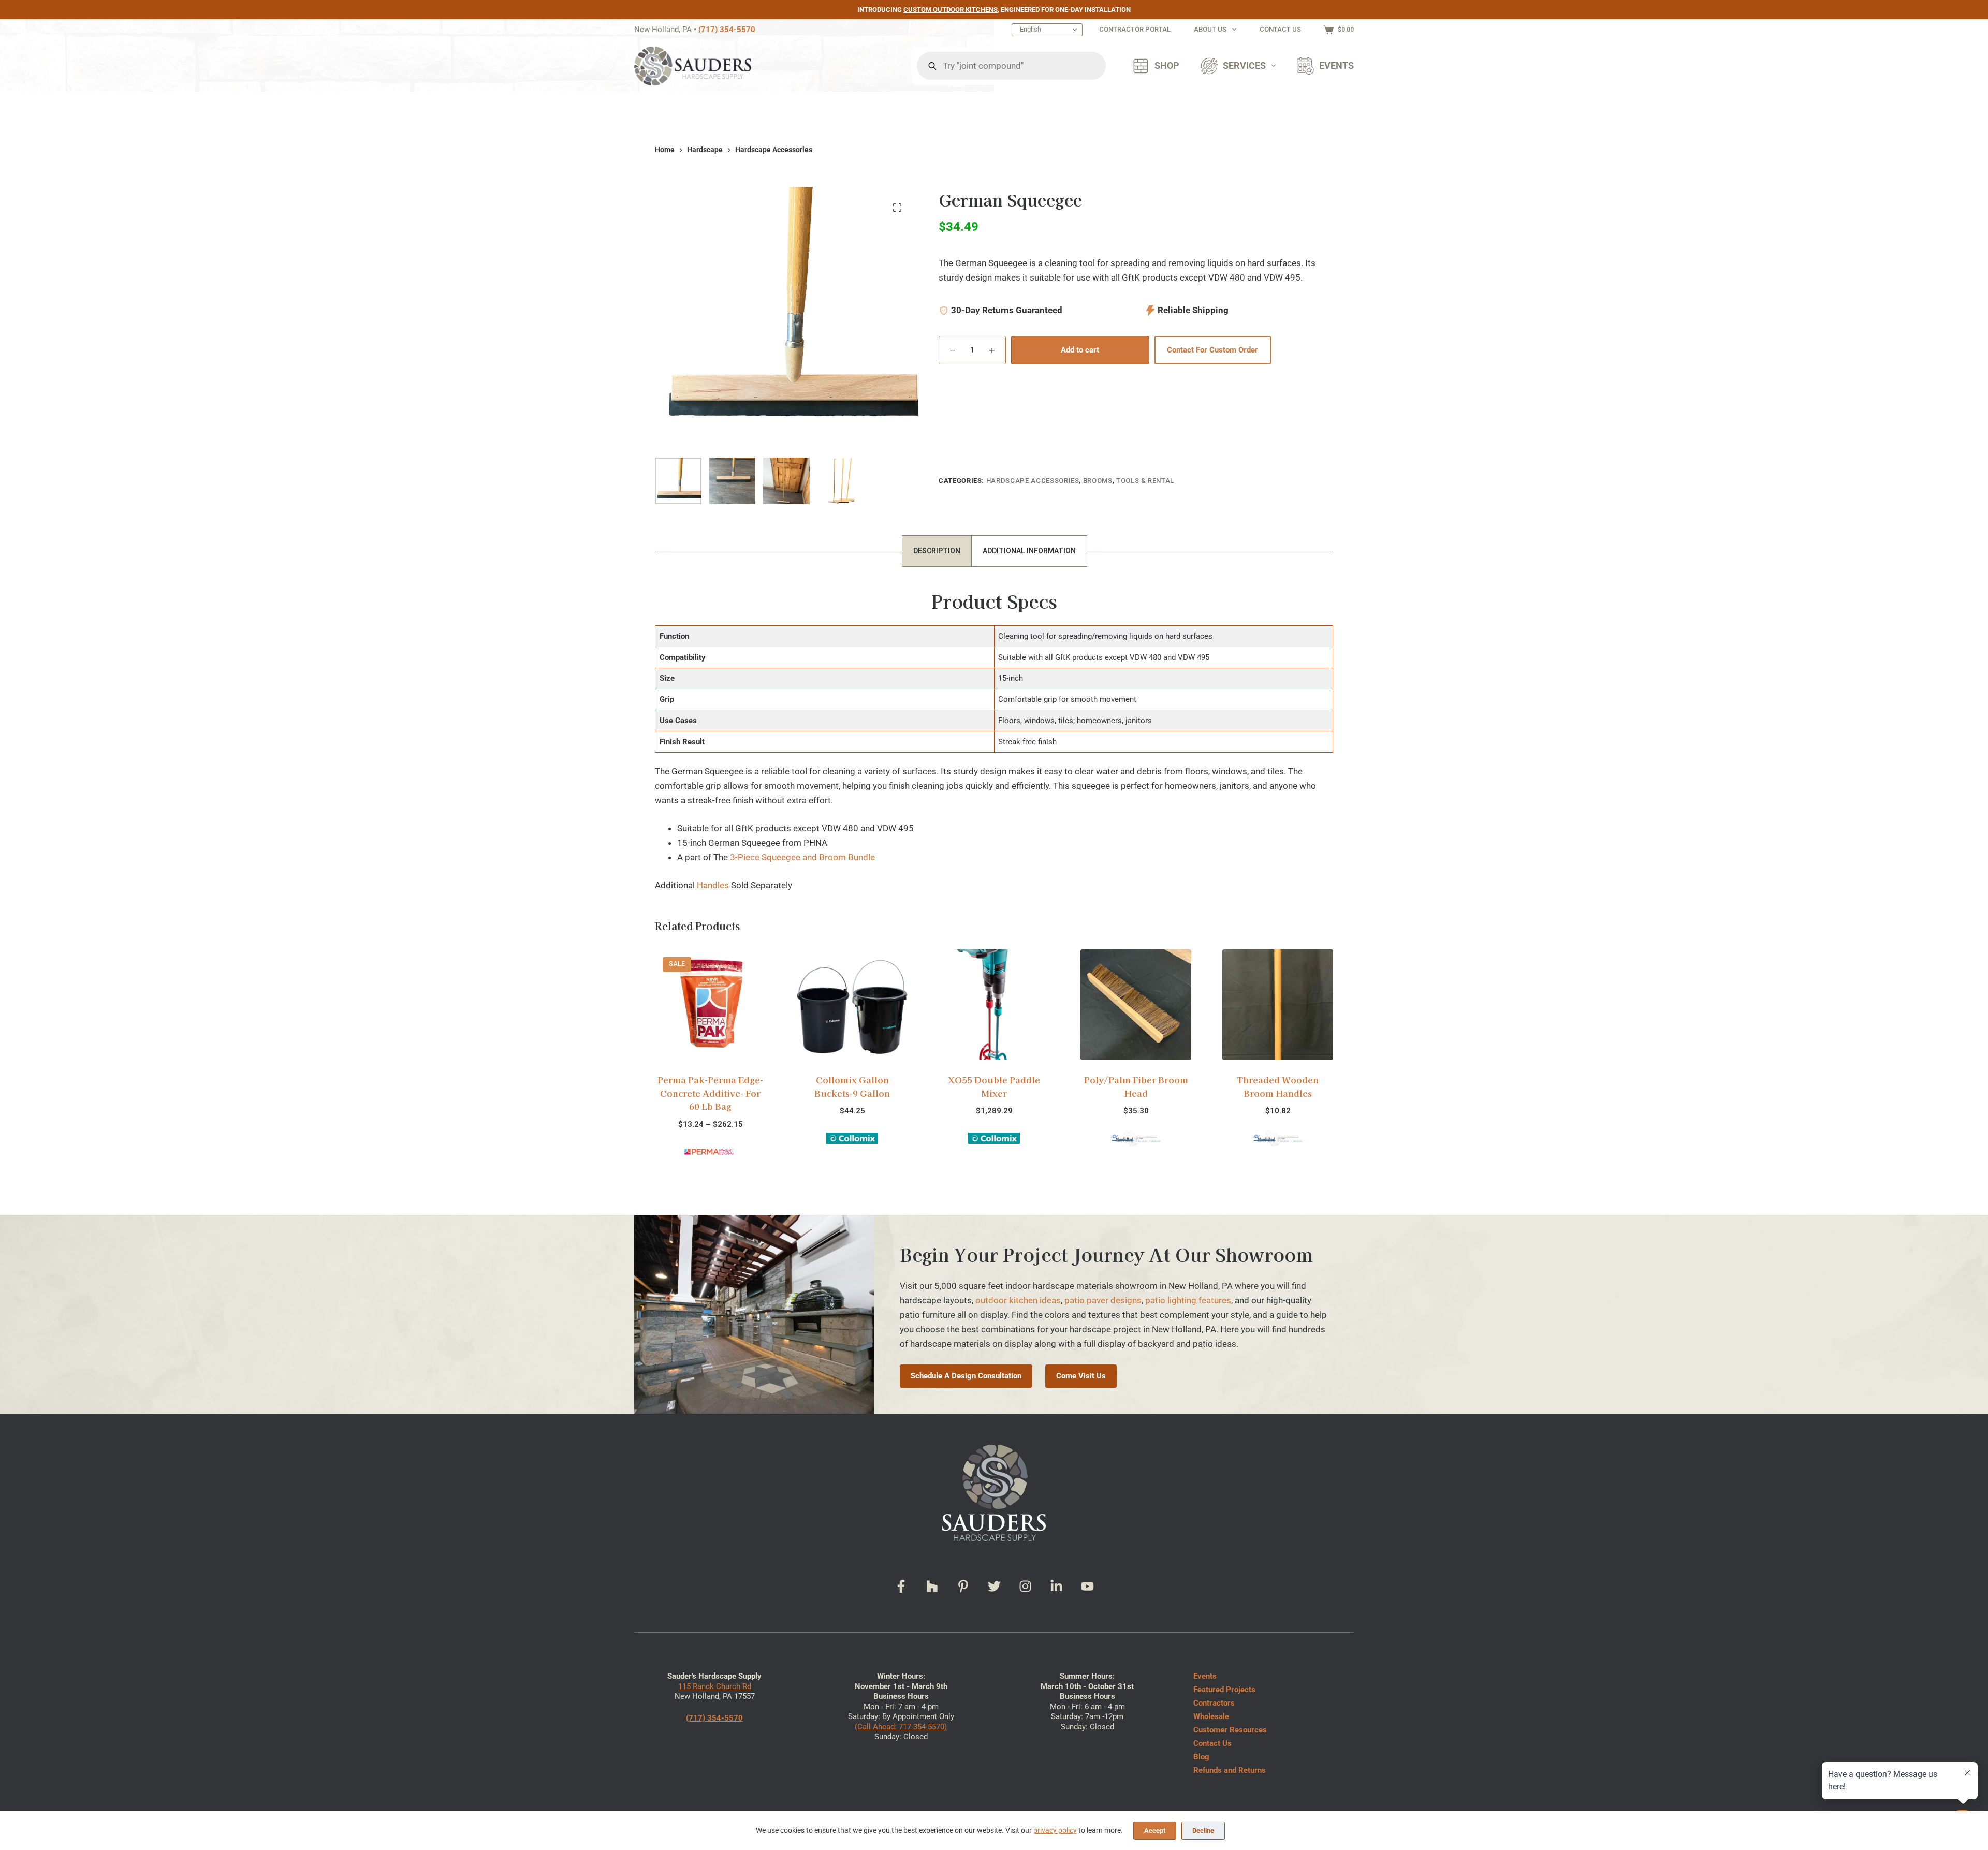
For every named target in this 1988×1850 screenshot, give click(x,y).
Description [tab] (937, 551)
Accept (1155, 1831)
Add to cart (1080, 350)
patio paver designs (1103, 1300)
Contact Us (1280, 29)
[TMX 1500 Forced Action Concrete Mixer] (1278, 1005)
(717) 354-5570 (727, 30)
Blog (1201, 1757)
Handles (712, 885)
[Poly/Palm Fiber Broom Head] (994, 1005)
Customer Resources (1230, 1730)
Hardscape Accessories (1033, 481)
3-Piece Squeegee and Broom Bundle (801, 857)
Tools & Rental (1145, 481)
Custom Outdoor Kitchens (951, 10)
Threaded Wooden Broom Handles (1136, 1086)
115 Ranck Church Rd (715, 1686)
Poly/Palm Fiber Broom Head (994, 1086)
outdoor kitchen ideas (1018, 1300)
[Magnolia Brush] (994, 1138)
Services (1244, 66)
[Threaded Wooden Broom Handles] (1136, 1005)
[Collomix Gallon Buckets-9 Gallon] (710, 1005)
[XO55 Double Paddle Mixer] (852, 1005)
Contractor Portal (1135, 29)
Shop (1167, 66)
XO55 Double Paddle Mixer (852, 1086)
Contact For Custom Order (1212, 350)
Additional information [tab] (1029, 551)
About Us (1210, 29)
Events (1336, 66)
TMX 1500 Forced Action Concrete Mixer (1278, 1086)
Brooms (1098, 481)
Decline (1203, 1831)
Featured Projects (1224, 1690)
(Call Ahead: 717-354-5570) (901, 1727)
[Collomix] (710, 1137)
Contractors (1214, 1703)
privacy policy (1055, 1830)
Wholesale (1211, 1716)
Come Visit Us (1081, 1376)
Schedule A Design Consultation (966, 1376)
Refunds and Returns (1230, 1770)
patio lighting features (1188, 1300)
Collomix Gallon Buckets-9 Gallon (710, 1086)
